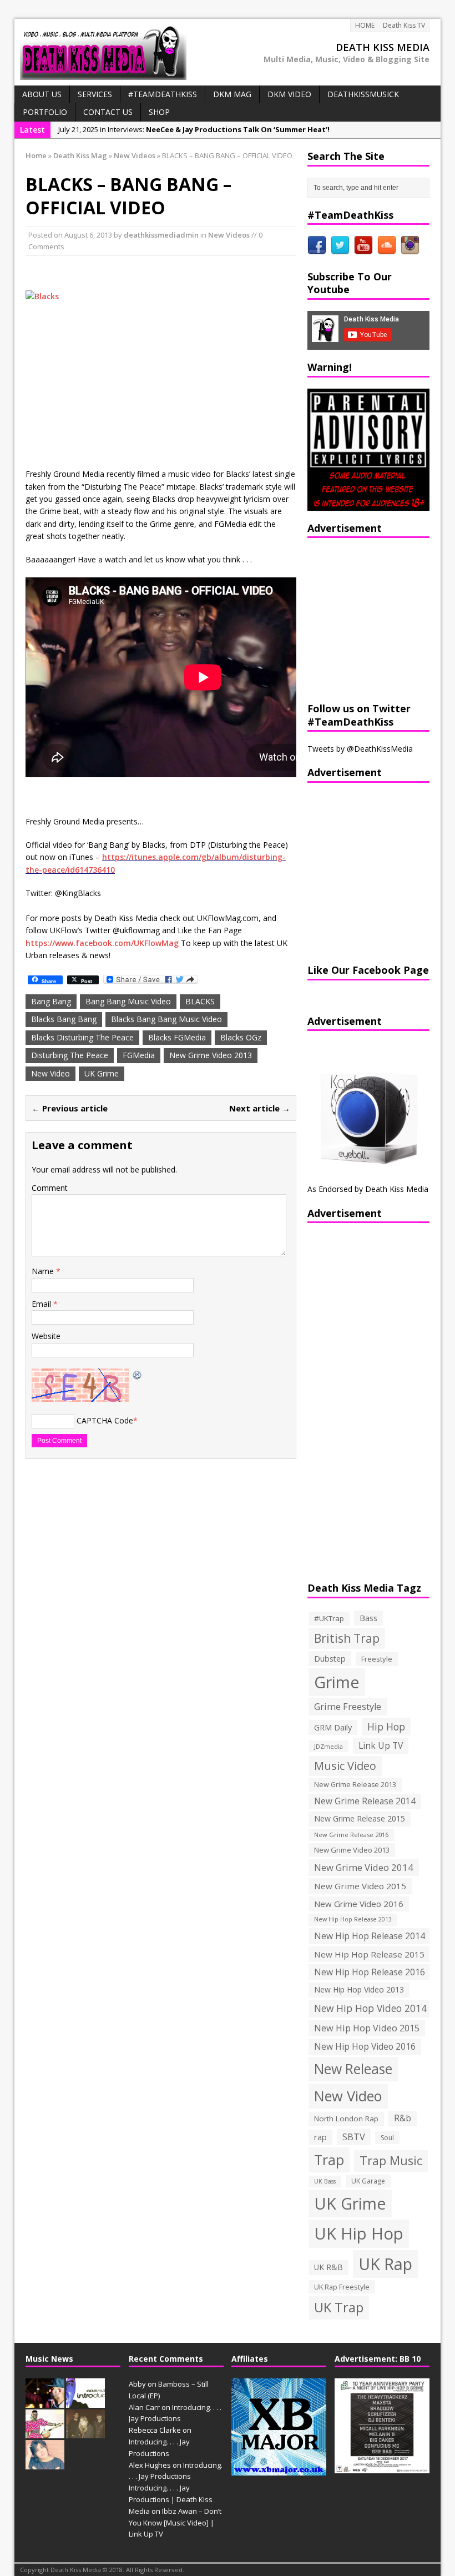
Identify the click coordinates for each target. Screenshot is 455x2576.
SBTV (354, 2137)
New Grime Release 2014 (365, 1801)
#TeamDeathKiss (163, 94)
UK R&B (328, 2267)
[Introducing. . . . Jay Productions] (45, 2402)
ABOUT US (42, 94)
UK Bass (325, 2181)
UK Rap (385, 2264)
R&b (403, 2118)
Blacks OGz (241, 1037)
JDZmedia (328, 1746)
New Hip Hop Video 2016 (365, 2046)
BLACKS (200, 1001)
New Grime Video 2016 (359, 1904)
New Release (353, 2069)
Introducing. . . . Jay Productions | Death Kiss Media (171, 2499)
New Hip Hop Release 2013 (353, 1919)
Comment (50, 1188)
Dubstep (330, 1659)
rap (320, 2137)
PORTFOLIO (45, 112)
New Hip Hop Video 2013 (359, 1989)
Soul (387, 2138)
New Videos (229, 235)
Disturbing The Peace (70, 1055)
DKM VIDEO (289, 94)
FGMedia (139, 1055)
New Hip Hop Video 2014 (370, 2008)
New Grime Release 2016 (351, 1835)
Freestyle (377, 1659)
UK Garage (368, 2181)
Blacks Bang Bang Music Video (166, 1019)
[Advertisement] (377, 618)
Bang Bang (51, 1001)
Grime (337, 1682)
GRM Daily (333, 1727)
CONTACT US (108, 112)
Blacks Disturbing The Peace (82, 1037)
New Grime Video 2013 (211, 1055)
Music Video (345, 1766)
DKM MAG (232, 94)
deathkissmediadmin (161, 235)
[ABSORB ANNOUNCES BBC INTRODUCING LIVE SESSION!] (85, 2402)
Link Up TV (381, 1745)
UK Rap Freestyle (342, 2287)
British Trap (347, 1638)
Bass (368, 1618)
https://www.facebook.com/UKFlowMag (102, 943)
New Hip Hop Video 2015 (367, 2028)
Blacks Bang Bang (64, 1019)
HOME (365, 25)
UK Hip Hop (359, 2233)
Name (44, 1271)
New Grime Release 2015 (360, 1818)
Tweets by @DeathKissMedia (360, 749)
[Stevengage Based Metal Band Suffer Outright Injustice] (85, 2433)
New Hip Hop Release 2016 (370, 1972)
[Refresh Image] (138, 1374)
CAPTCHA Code (105, 1420)
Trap (329, 2160)
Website (46, 1336)
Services (95, 94)
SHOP (159, 112)
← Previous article (70, 1108)
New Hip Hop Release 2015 (369, 1954)
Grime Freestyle (348, 1707)
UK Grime (102, 1073)
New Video (50, 1073)
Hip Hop (386, 1727)
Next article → (260, 1108)
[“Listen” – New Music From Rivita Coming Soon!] (45, 2463)
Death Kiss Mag (80, 155)
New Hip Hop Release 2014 (370, 1936)
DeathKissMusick (363, 94)
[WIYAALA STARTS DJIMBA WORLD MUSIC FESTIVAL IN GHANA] (45, 2433)
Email (42, 1304)
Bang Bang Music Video (128, 1001)
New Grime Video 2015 (360, 1886)
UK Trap (339, 2307)
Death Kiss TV (404, 25)
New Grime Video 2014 (364, 1867)
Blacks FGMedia (177, 1037)
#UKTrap (329, 1618)
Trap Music (391, 2160)
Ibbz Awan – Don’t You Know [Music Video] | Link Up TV (175, 2523)
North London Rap (346, 2119)
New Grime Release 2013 (355, 1785)
